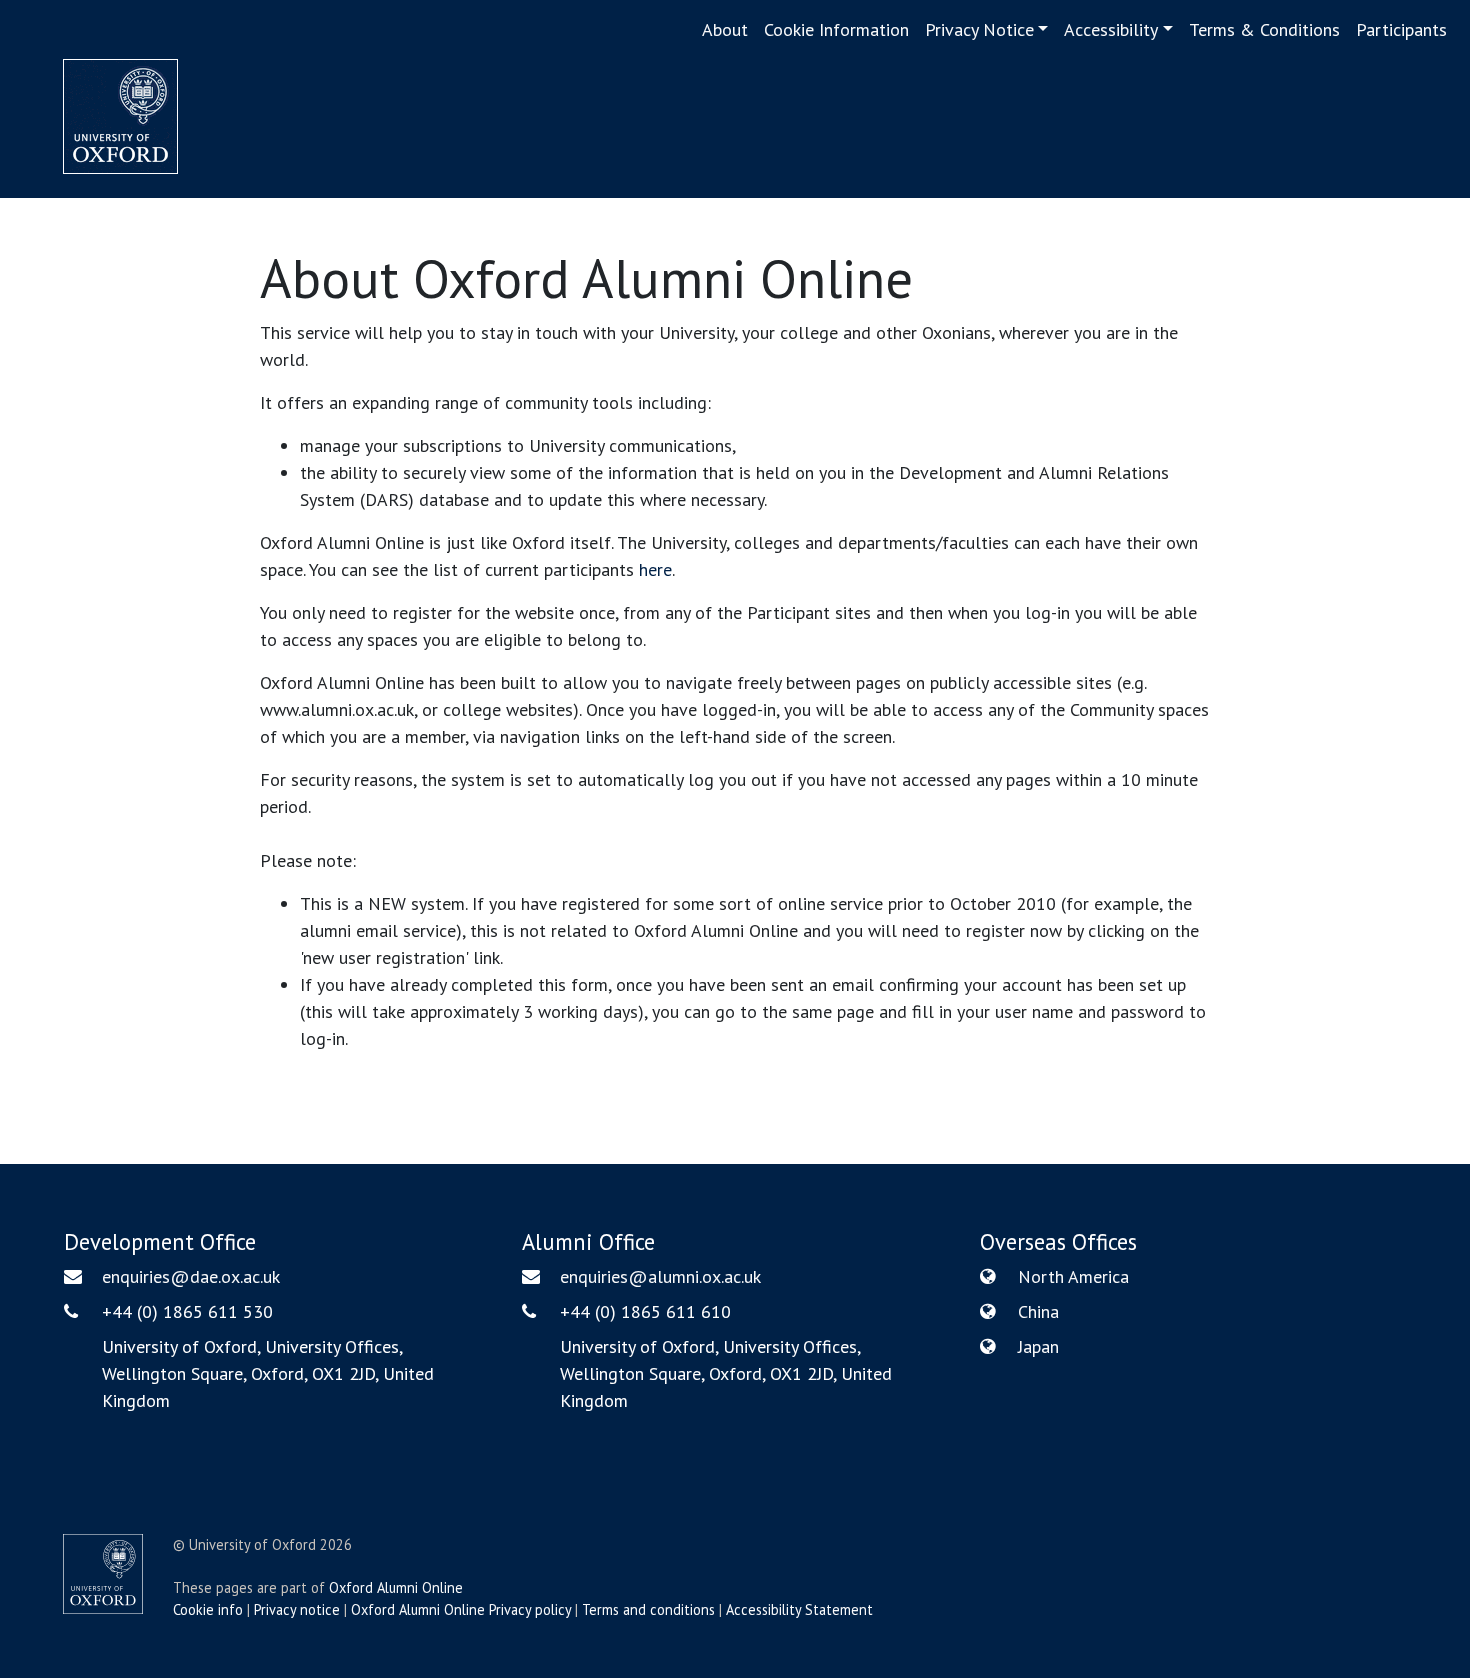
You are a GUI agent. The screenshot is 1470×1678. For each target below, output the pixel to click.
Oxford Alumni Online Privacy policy (461, 1609)
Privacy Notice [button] (979, 29)
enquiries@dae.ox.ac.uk (191, 1276)
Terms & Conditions (1264, 29)
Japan (1038, 1346)
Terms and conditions (648, 1609)
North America (1073, 1276)
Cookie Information (836, 29)
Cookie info (208, 1609)
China (1038, 1311)
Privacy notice (297, 1609)
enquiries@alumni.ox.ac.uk (660, 1276)
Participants (1401, 29)
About (725, 29)
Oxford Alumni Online (396, 1587)
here (655, 569)
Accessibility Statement (799, 1609)
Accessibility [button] (1111, 29)
